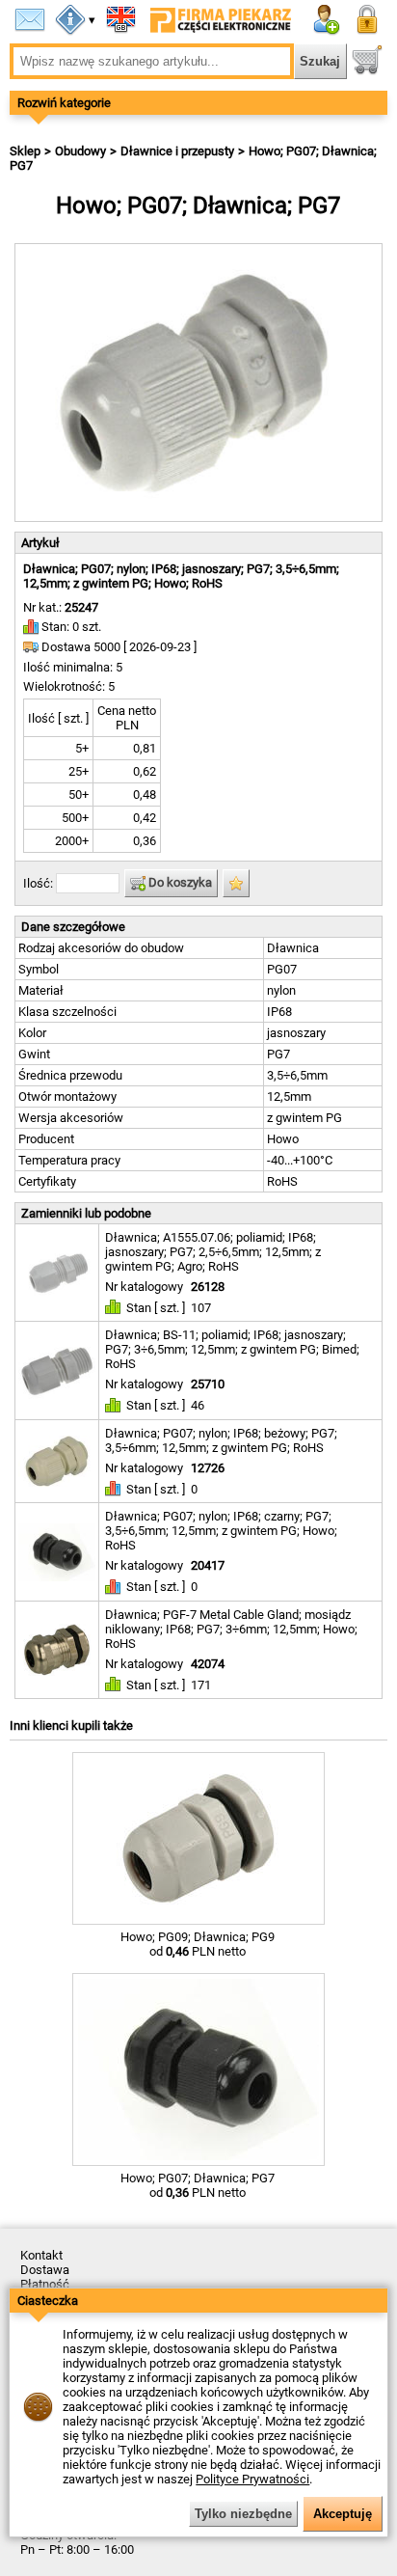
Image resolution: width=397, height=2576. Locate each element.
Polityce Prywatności (252, 2479)
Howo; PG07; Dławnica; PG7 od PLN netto (198, 2185)
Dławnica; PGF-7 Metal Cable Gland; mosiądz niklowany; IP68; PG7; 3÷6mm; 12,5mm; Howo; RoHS (231, 1629)
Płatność (45, 2284)
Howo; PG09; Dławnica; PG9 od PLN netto (198, 1944)
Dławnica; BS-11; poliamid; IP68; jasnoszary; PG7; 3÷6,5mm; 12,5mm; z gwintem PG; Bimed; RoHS (232, 1349)
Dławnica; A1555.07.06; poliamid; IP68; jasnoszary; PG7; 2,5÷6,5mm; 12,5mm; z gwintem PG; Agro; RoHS (213, 1252)
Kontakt (41, 2255)
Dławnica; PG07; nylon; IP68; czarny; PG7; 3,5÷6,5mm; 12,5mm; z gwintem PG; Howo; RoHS (221, 1531)
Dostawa (45, 2270)
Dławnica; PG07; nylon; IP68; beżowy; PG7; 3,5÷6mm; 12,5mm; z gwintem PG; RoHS (221, 1440)
